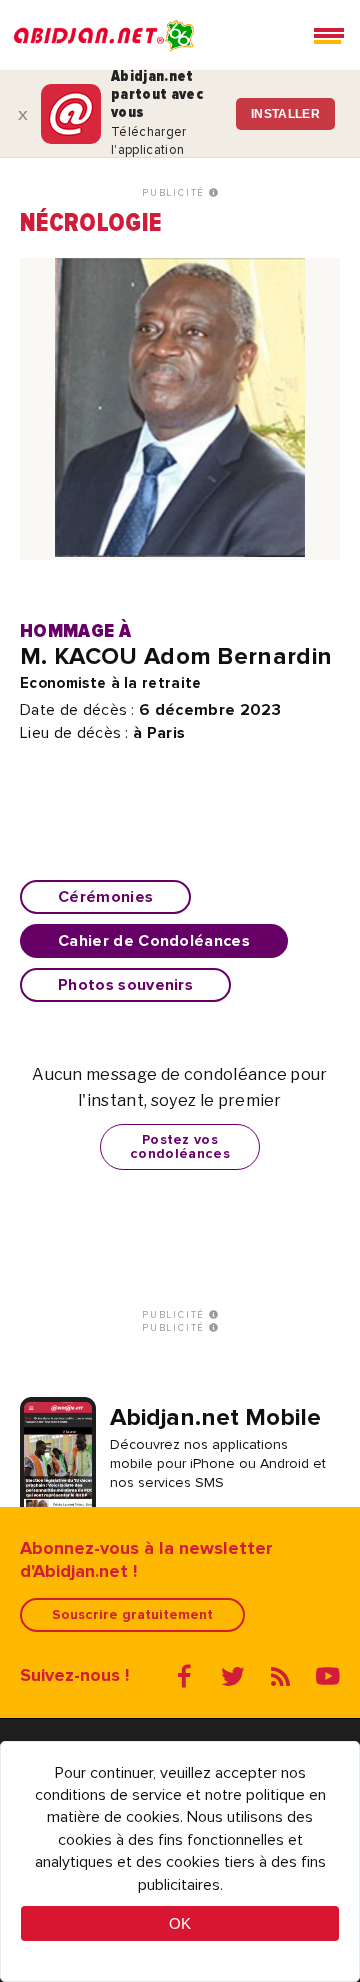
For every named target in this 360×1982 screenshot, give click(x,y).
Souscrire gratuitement (132, 1614)
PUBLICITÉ (175, 193)
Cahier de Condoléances (154, 941)
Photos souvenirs (125, 985)
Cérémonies (105, 897)
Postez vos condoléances (180, 1146)
